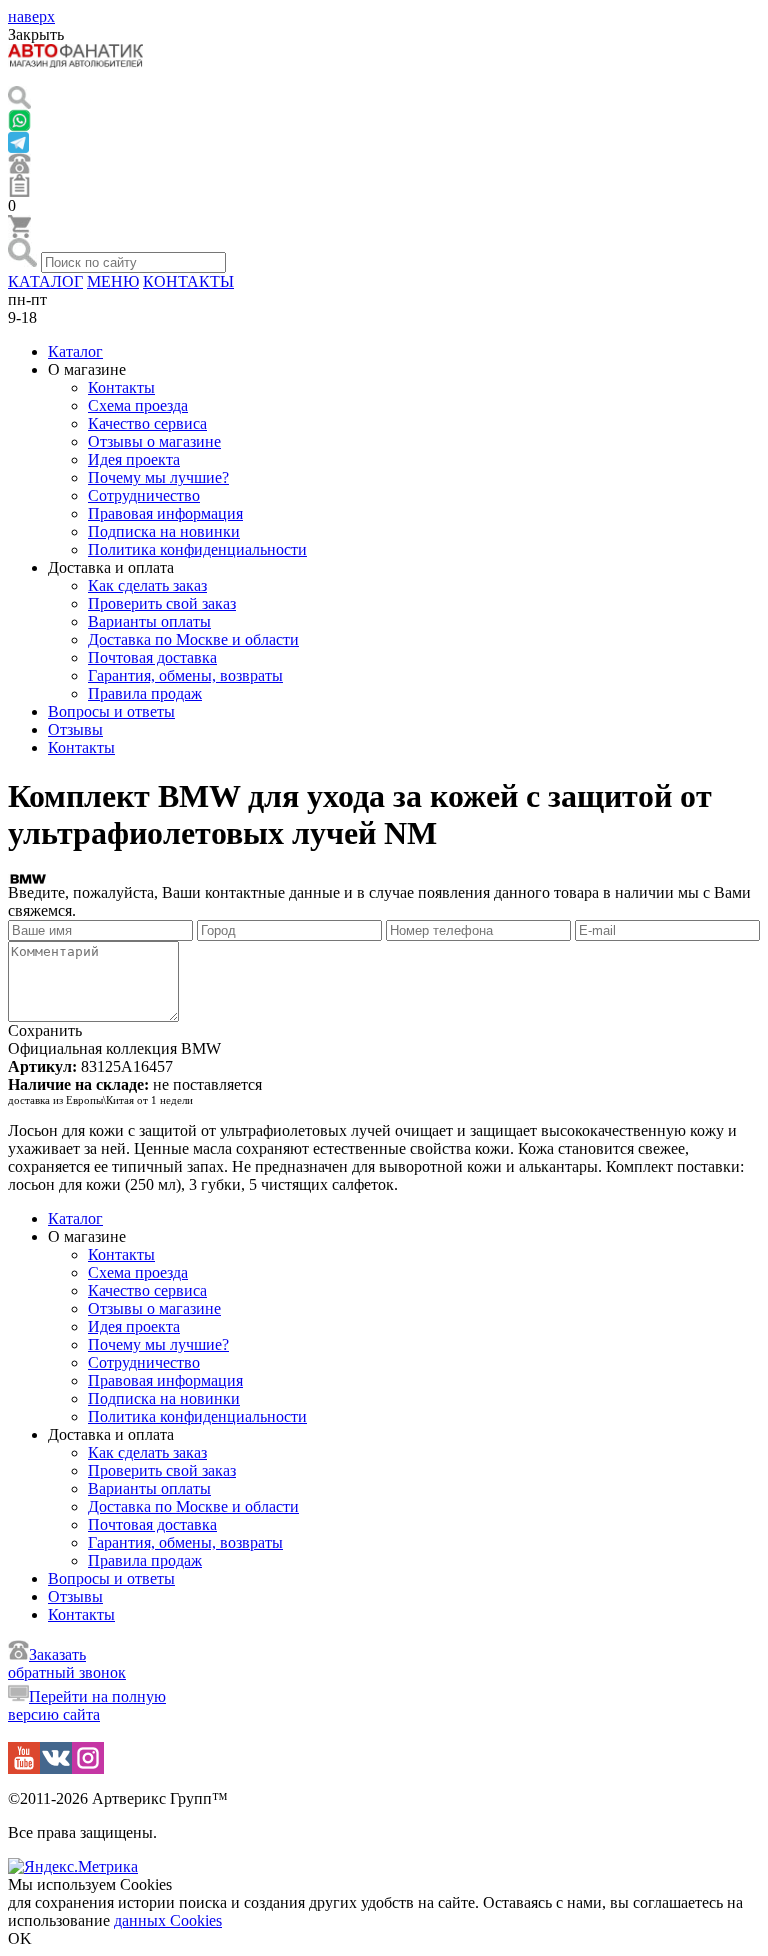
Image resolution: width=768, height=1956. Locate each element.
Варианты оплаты (149, 621)
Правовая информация (165, 513)
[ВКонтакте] (56, 1768)
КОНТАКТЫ (188, 281)
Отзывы (75, 729)
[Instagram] (88, 1768)
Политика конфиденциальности (197, 549)
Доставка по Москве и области (193, 639)
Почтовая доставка (152, 657)
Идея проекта (134, 459)
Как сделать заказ (147, 585)
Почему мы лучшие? (158, 477)
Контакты (121, 387)
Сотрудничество (144, 495)
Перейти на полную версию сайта (87, 1705)
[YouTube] (24, 1768)
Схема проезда (138, 405)
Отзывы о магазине (154, 441)
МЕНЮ (113, 281)
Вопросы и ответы (111, 711)
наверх (31, 16)
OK (20, 1938)
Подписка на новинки (164, 531)
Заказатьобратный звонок (67, 1663)
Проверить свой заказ (162, 603)
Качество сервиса (147, 423)
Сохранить (45, 1030)
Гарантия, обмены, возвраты (185, 675)
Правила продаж (145, 693)
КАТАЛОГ (45, 281)
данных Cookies (168, 1920)
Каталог (75, 351)
